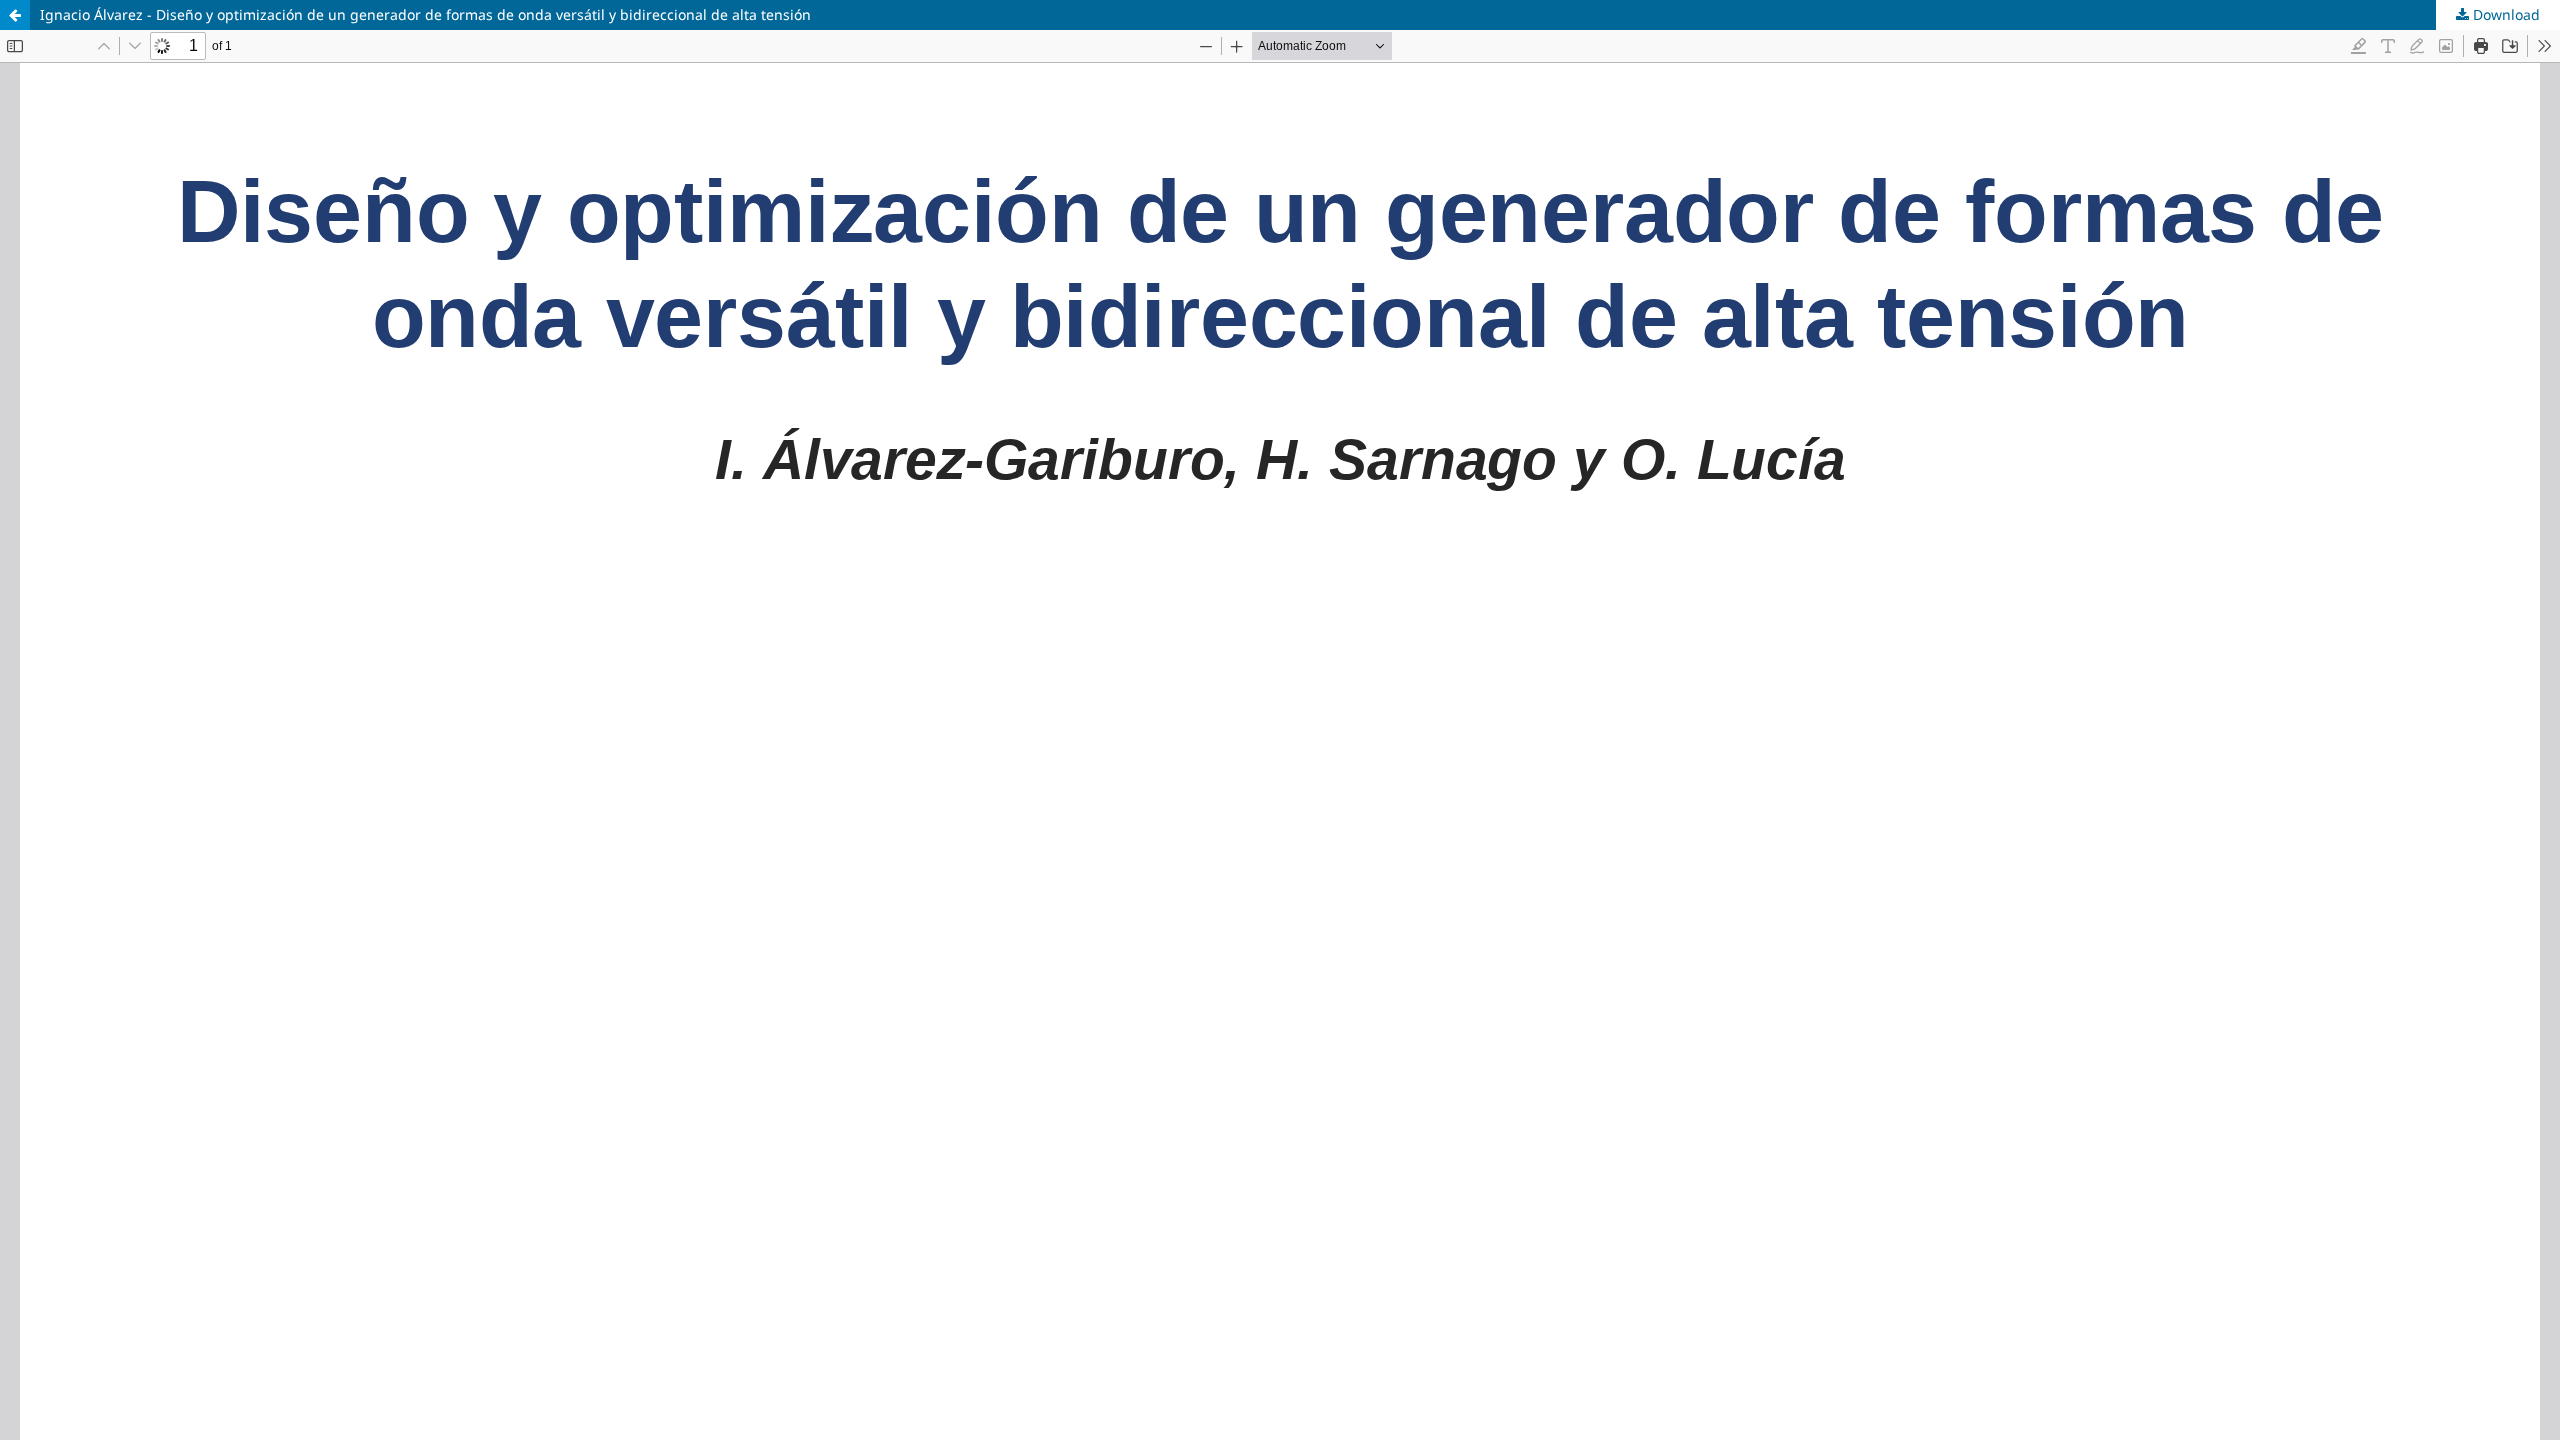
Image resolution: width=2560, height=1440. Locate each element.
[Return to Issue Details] (15, 15)
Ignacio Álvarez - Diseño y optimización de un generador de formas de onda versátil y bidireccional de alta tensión (425, 14)
